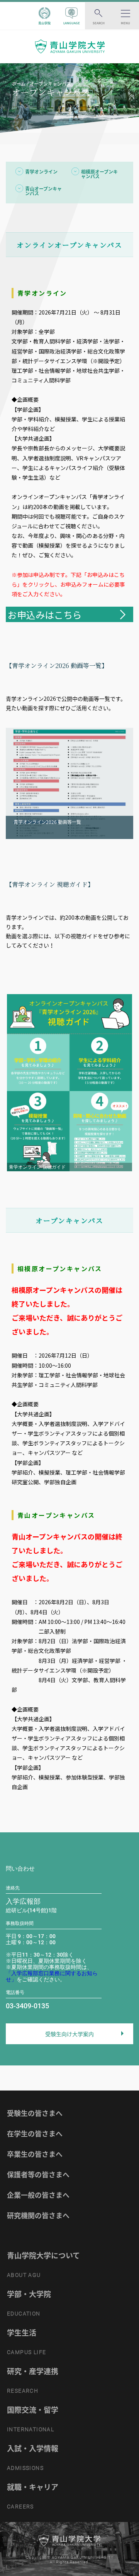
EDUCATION (24, 2314)
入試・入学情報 (33, 2448)
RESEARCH (23, 2391)
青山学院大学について (43, 2255)
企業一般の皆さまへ (38, 2195)
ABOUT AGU (24, 2275)
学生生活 (22, 2332)
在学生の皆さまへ (35, 2134)
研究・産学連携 (33, 2371)
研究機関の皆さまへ (38, 2215)
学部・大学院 (29, 2294)
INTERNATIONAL (31, 2429)
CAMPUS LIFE (26, 2352)
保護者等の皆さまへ (38, 2174)
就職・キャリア (33, 2487)
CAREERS (20, 2507)
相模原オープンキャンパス (99, 174)
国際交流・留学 (33, 2410)
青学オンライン (41, 172)
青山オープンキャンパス (43, 191)
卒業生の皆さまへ (35, 2154)
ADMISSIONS (25, 2468)
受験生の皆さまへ (35, 2113)
